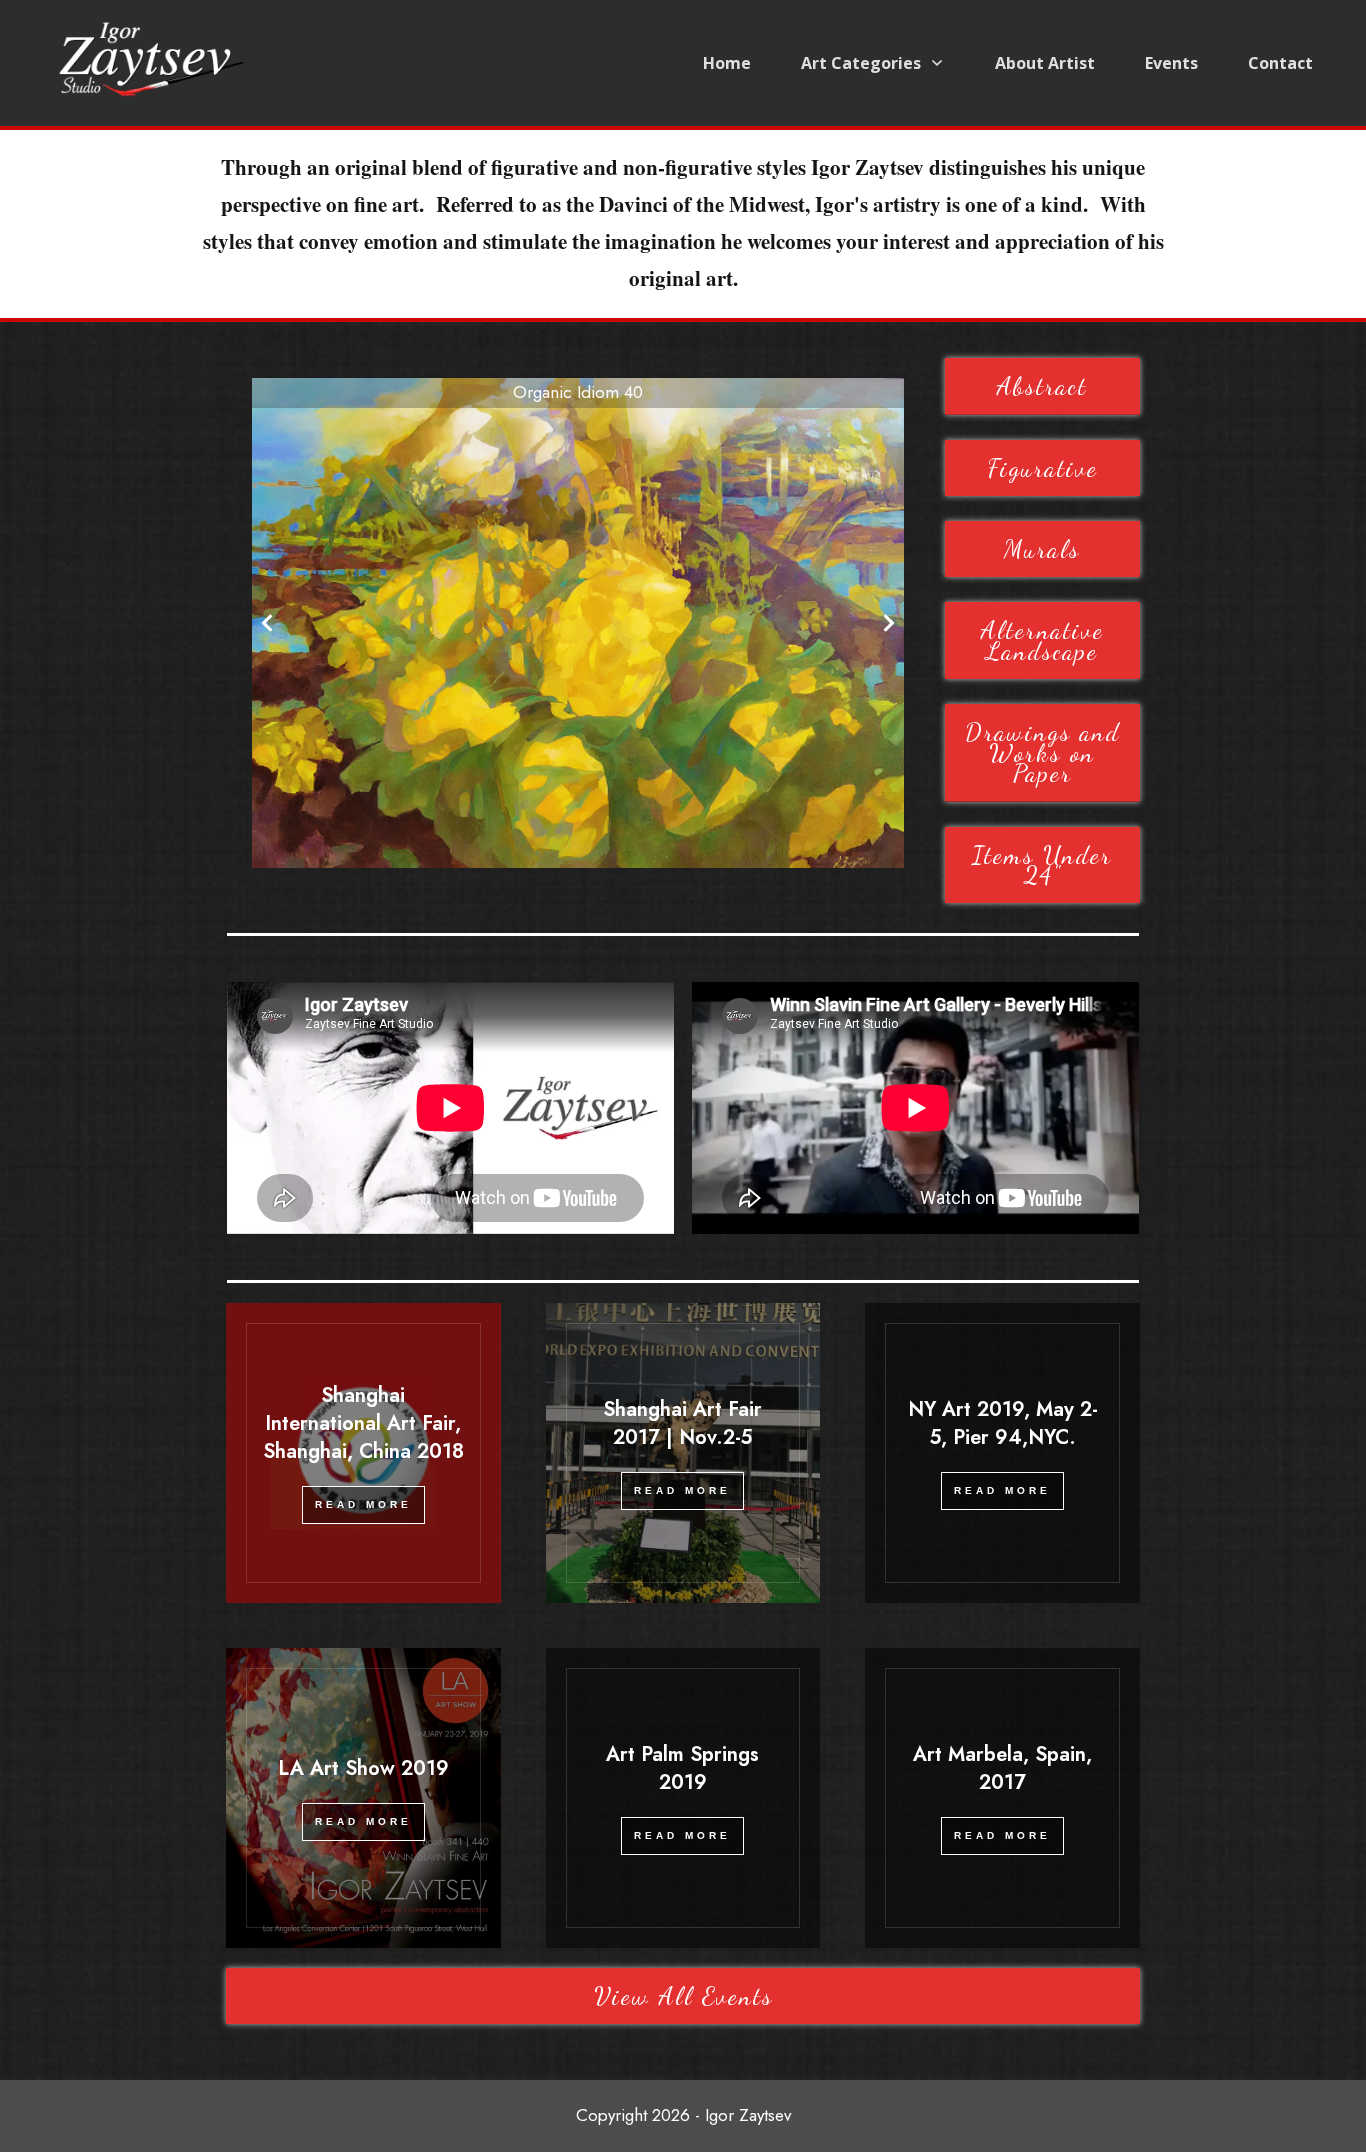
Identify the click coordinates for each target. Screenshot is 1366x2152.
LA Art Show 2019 (363, 1768)
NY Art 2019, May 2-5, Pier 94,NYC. (1003, 1423)
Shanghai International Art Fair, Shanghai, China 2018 (363, 1423)
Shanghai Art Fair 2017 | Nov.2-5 (682, 1423)
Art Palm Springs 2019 (682, 1768)
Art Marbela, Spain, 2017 (1002, 1768)
